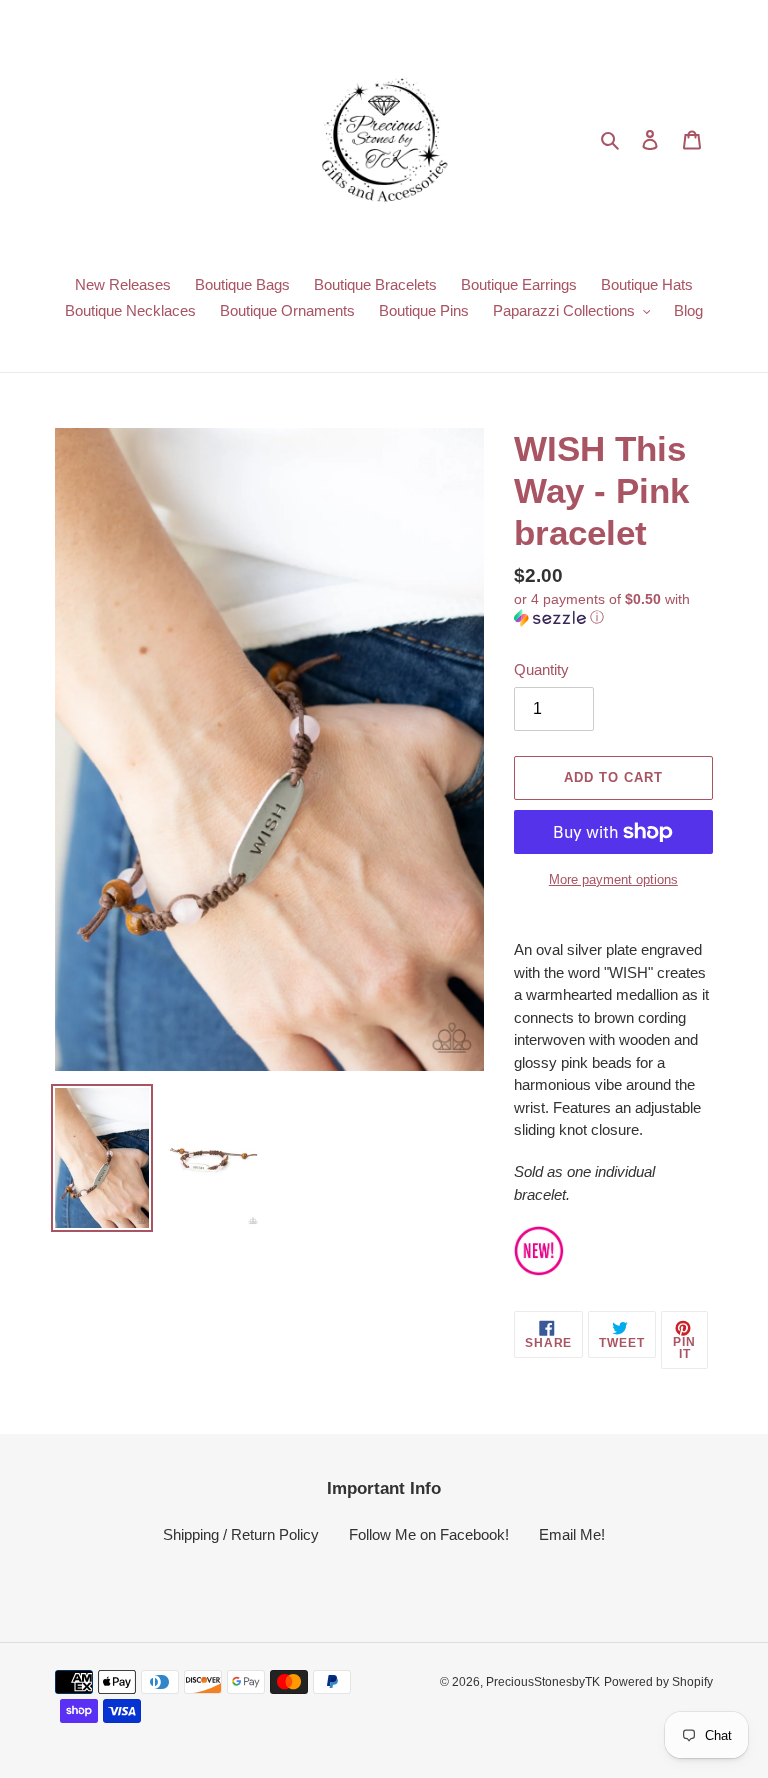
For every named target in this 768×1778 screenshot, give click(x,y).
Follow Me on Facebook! (429, 1534)
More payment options (613, 879)
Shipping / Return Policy (241, 1534)
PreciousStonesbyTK (543, 1682)
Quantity (541, 669)
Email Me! (572, 1534)
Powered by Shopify (658, 1682)
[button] (613, 608)
